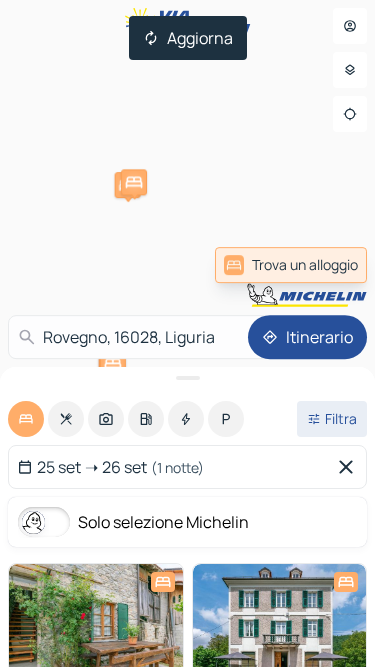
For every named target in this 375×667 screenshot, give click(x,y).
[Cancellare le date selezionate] (350, 467)
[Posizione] (350, 114)
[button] (134, 182)
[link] (291, 265)
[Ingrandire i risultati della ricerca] (187, 378)
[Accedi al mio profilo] (350, 26)
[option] (26, 419)
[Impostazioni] (350, 70)
